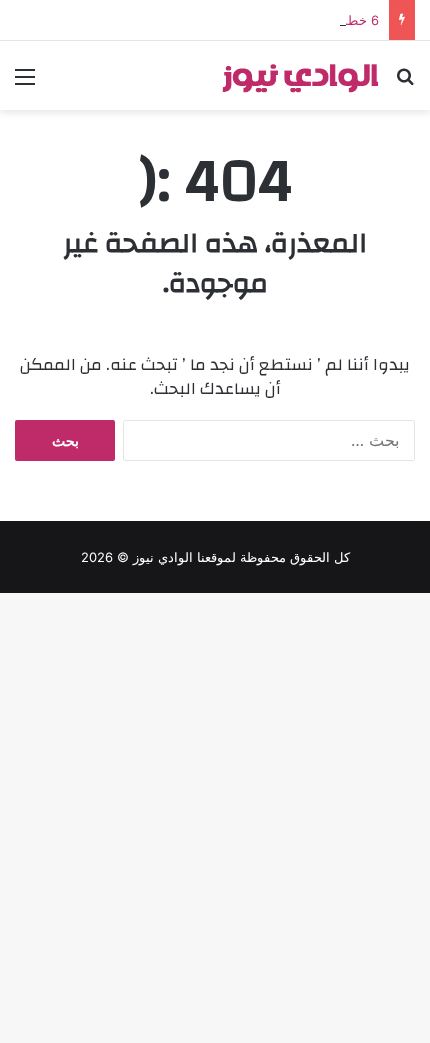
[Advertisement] (215, 335)
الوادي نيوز (163, 557)
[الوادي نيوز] (300, 75)
